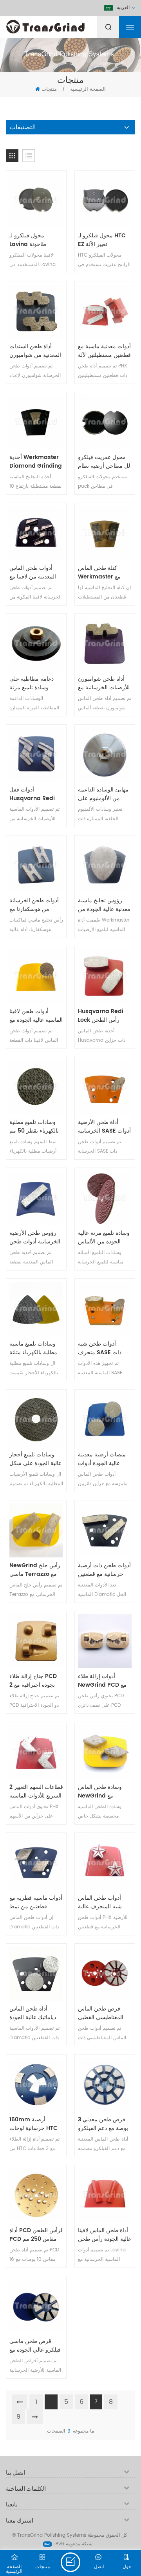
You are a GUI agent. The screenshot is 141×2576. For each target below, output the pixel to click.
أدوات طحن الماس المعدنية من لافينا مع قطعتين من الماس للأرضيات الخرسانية (33, 573)
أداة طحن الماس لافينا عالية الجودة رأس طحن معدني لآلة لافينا (105, 2235)
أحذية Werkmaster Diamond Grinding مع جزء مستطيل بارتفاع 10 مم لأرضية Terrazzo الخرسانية (36, 462)
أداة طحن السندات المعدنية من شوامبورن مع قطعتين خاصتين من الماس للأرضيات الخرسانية (36, 351)
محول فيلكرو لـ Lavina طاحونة (28, 240)
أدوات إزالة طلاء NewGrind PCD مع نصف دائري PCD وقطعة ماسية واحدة (102, 1681)
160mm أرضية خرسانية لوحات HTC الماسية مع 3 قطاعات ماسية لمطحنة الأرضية (35, 2124)
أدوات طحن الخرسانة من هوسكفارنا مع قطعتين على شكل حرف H (34, 905)
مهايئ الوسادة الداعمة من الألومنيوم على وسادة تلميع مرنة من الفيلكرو (103, 794)
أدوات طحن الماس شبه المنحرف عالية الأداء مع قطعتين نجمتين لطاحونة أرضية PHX (103, 1902)
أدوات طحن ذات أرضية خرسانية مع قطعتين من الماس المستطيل (104, 1570)
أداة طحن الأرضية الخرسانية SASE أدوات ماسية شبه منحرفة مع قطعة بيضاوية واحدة (104, 1127)
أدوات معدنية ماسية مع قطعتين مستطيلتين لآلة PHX (104, 351)
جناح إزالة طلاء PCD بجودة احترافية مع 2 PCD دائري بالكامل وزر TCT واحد (33, 1681)
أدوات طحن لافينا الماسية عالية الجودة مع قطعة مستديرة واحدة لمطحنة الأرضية (36, 1016)
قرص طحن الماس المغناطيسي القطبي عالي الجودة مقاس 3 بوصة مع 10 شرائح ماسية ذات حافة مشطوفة (102, 2013)
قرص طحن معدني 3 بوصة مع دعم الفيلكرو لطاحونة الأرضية (103, 2124)
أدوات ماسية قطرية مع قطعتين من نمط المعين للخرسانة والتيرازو (36, 1902)
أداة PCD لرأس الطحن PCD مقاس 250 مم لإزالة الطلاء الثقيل (36, 2235)
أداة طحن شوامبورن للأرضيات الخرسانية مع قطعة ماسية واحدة (104, 683)
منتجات (49, 89)
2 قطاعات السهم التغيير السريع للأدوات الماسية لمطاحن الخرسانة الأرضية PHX (36, 1792)
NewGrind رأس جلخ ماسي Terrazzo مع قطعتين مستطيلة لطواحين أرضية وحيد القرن (35, 1570)
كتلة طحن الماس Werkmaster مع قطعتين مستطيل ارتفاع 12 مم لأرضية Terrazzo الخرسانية (105, 573)
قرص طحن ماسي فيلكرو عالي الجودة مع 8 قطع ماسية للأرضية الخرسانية (35, 2346)
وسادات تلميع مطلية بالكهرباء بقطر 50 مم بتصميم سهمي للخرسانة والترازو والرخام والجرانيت (34, 1127)
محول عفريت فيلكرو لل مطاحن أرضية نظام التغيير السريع (104, 462)
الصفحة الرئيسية (88, 89)
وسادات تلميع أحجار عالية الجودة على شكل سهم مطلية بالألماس (35, 1459)
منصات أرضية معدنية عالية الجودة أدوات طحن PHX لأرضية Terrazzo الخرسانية (102, 1459)
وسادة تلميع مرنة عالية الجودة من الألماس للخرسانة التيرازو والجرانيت (104, 1238)
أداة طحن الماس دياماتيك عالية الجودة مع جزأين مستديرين (33, 2013)
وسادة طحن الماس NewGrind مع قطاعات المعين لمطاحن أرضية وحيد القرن (101, 1792)
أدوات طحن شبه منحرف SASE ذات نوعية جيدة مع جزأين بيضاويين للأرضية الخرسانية (102, 1348)
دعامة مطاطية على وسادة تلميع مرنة (32, 683)
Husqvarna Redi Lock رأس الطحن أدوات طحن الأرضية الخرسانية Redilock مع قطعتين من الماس (103, 1016)
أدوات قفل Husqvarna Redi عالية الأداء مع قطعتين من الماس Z (34, 794)
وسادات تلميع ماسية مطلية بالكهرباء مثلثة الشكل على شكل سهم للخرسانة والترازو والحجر (36, 1348)
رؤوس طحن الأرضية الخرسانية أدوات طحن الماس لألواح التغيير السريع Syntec (35, 1238)
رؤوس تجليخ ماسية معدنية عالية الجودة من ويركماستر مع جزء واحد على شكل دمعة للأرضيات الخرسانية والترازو (104, 905)
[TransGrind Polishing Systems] (65, 25)
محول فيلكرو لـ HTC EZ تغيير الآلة (102, 240)
